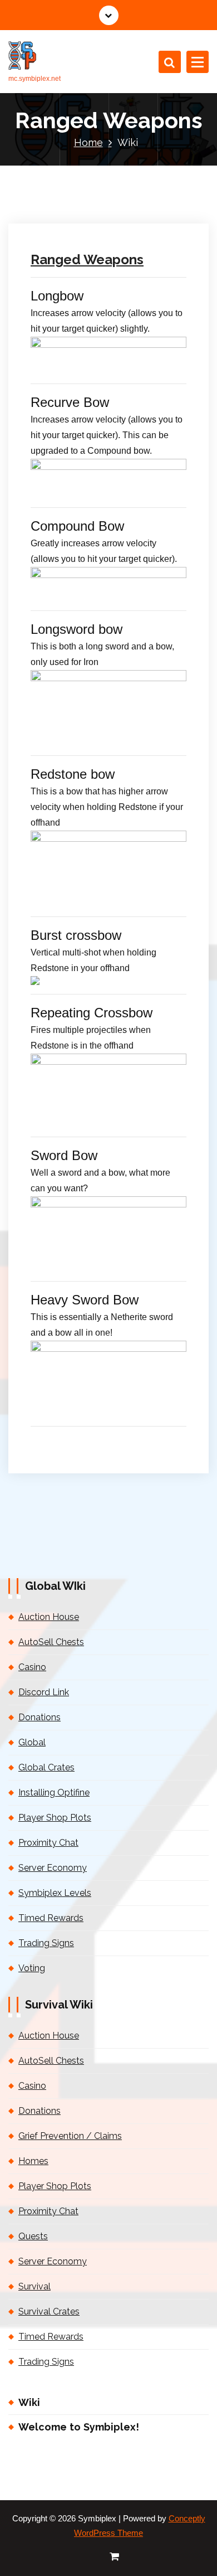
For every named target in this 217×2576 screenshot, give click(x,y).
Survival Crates (49, 2311)
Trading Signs (46, 1943)
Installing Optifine (54, 1792)
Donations (40, 1717)
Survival (34, 2286)
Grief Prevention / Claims (70, 2136)
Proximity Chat (48, 1843)
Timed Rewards (51, 1918)
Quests (33, 2236)
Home (88, 142)
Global (32, 1742)
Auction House (49, 1617)
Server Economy (53, 1868)
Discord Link (44, 1692)
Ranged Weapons (87, 259)
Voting (32, 1968)
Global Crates (46, 1767)
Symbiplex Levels (55, 1893)
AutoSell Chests (51, 1642)
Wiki (29, 2402)
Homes (33, 2161)
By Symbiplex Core (71, 103)
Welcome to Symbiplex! (79, 2427)
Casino (32, 1667)
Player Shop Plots (55, 1818)
